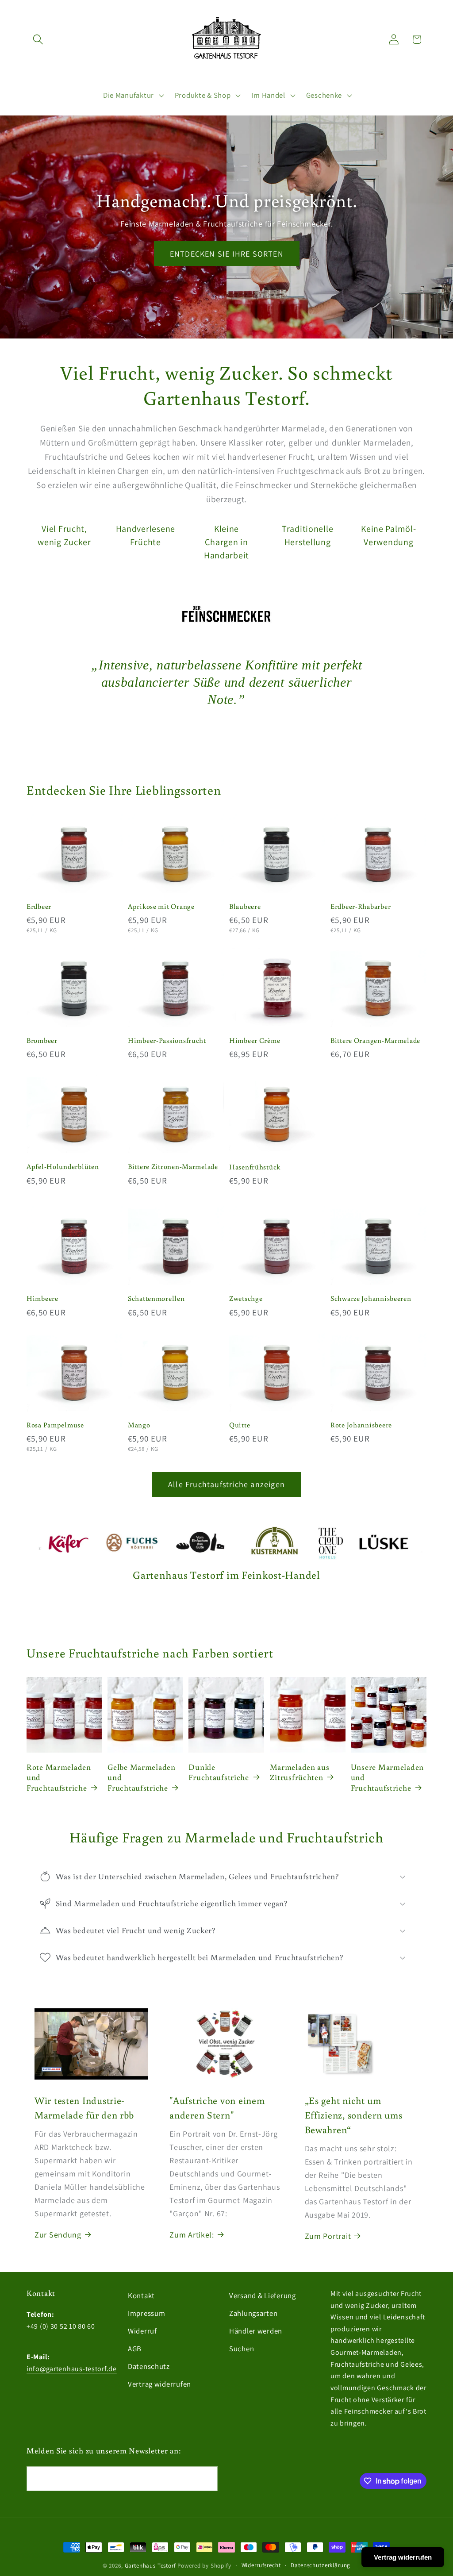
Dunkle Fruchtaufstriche (219, 1772)
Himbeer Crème (255, 1040)
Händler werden (256, 2331)
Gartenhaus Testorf (150, 2566)
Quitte (240, 1425)
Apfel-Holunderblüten (63, 1166)
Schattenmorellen (156, 1298)
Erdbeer (39, 906)
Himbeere (42, 1298)
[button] (38, 40)
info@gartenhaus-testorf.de (72, 2369)
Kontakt (141, 2295)
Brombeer (42, 1040)
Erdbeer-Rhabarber (361, 906)
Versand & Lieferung (263, 2295)
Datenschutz (149, 2366)
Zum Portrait (328, 2236)
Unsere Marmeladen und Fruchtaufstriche (387, 1777)
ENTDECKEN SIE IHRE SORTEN (226, 253)
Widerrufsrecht (261, 2565)
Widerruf (142, 2331)
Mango (139, 1425)
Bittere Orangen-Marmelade (375, 1040)
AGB (135, 2349)
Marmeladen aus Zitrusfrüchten (300, 1772)
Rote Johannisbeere (361, 1425)
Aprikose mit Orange (161, 906)
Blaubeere (245, 906)
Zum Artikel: (192, 2235)
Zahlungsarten (253, 2313)
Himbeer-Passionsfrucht (167, 1040)
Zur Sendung (58, 2235)
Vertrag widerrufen (159, 2384)
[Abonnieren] (205, 2479)
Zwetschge (246, 1298)
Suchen (242, 2349)
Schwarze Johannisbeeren (371, 1298)
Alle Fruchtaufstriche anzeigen (226, 1484)
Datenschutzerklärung (321, 2565)
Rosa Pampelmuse (55, 1425)
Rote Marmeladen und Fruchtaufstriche (59, 1777)
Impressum (146, 2313)
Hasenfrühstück (255, 1167)
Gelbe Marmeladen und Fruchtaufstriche (142, 1777)
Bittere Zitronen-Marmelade (173, 1166)
